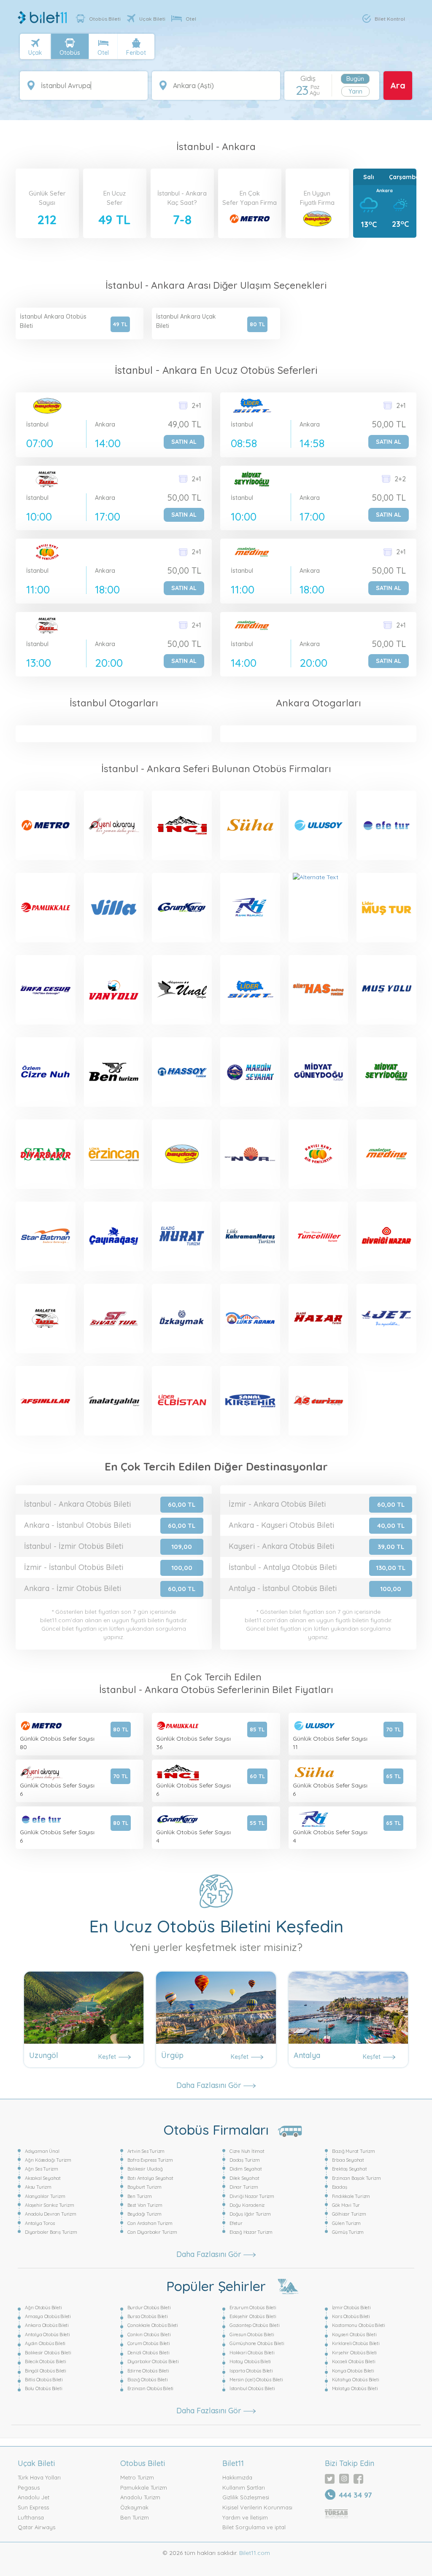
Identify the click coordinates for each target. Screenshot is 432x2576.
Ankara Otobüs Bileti (47, 2325)
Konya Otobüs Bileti (353, 2371)
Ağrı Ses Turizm (42, 2169)
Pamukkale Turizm (144, 2487)
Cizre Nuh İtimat (247, 2151)
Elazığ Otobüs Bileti (148, 2380)
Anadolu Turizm (140, 2497)
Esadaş (340, 2187)
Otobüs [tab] (70, 53)
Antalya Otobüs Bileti (47, 2334)
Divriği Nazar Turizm (252, 2196)
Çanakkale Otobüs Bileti (153, 2325)
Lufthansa (31, 2517)
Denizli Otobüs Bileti (148, 2353)
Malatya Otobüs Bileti (355, 2388)
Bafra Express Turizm (150, 2160)
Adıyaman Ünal (42, 2151)
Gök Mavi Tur (346, 2205)
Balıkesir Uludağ (145, 2169)
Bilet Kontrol (390, 19)
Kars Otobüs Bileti (351, 2316)
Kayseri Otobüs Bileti (354, 2334)
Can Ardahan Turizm (150, 2223)
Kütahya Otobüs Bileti (356, 2380)
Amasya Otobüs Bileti (48, 2316)
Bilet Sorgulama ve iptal (254, 2527)
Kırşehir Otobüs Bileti (355, 2353)
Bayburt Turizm (144, 2187)
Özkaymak (134, 2507)
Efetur (236, 2223)
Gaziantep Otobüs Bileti (254, 2325)
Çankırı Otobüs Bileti (149, 2334)
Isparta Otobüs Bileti (251, 2371)
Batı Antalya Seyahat (150, 2178)
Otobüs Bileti (105, 19)
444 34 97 (355, 2495)
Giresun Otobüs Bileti (252, 2334)
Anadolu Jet (34, 2497)
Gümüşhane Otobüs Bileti (257, 2343)
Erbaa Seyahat (348, 2160)
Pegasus (29, 2487)
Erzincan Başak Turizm (356, 2178)
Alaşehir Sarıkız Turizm (49, 2205)
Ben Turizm (140, 2196)
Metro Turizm (137, 2477)
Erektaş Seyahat (350, 2169)
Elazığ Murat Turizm (354, 2151)
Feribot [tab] (136, 53)
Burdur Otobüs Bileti (149, 2308)
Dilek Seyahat (244, 2178)
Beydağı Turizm (144, 2214)
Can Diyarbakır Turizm (152, 2232)
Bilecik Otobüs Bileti (46, 2361)
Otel (191, 19)
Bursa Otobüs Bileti (148, 2316)
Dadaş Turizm (245, 2160)
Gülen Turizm (347, 2223)
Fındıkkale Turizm (351, 2196)
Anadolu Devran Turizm (51, 2214)
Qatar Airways (36, 2527)
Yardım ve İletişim (245, 2517)
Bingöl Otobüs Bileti (46, 2371)
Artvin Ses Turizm (146, 2151)
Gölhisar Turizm (349, 2214)
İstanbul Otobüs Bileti (252, 2388)
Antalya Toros (40, 2223)
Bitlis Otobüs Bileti (44, 2380)
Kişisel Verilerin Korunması (257, 2507)
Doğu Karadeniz (247, 2205)
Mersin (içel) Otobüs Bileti (256, 2380)
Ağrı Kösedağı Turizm (48, 2160)
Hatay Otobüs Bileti (250, 2361)
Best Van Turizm (145, 2205)
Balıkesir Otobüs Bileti (48, 2353)
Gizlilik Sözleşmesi (246, 2497)
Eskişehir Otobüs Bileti (253, 2316)
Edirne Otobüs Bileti (148, 2371)
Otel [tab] (103, 53)
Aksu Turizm (38, 2187)
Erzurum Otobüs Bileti (253, 2308)
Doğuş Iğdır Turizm (250, 2214)
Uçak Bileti (152, 19)
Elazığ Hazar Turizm (251, 2232)
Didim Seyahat (246, 2169)
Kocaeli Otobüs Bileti (354, 2361)
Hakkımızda (237, 2477)
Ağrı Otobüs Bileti (43, 2308)
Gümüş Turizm (348, 2232)
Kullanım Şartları (244, 2487)
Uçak (35, 53)
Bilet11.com (254, 2553)
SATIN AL (184, 442)
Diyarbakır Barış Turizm (51, 2232)
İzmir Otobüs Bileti (351, 2308)
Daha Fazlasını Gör (210, 2085)
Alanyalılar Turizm (45, 2196)
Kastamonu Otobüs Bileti (359, 2325)
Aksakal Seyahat (43, 2178)
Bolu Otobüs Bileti (43, 2388)
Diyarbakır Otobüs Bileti (153, 2361)
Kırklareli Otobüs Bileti (356, 2343)
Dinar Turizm (244, 2187)
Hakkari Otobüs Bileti (252, 2353)
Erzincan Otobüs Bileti (151, 2388)
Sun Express (33, 2507)
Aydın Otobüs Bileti (45, 2343)
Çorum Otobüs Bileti (149, 2343)
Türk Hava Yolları (39, 2477)
